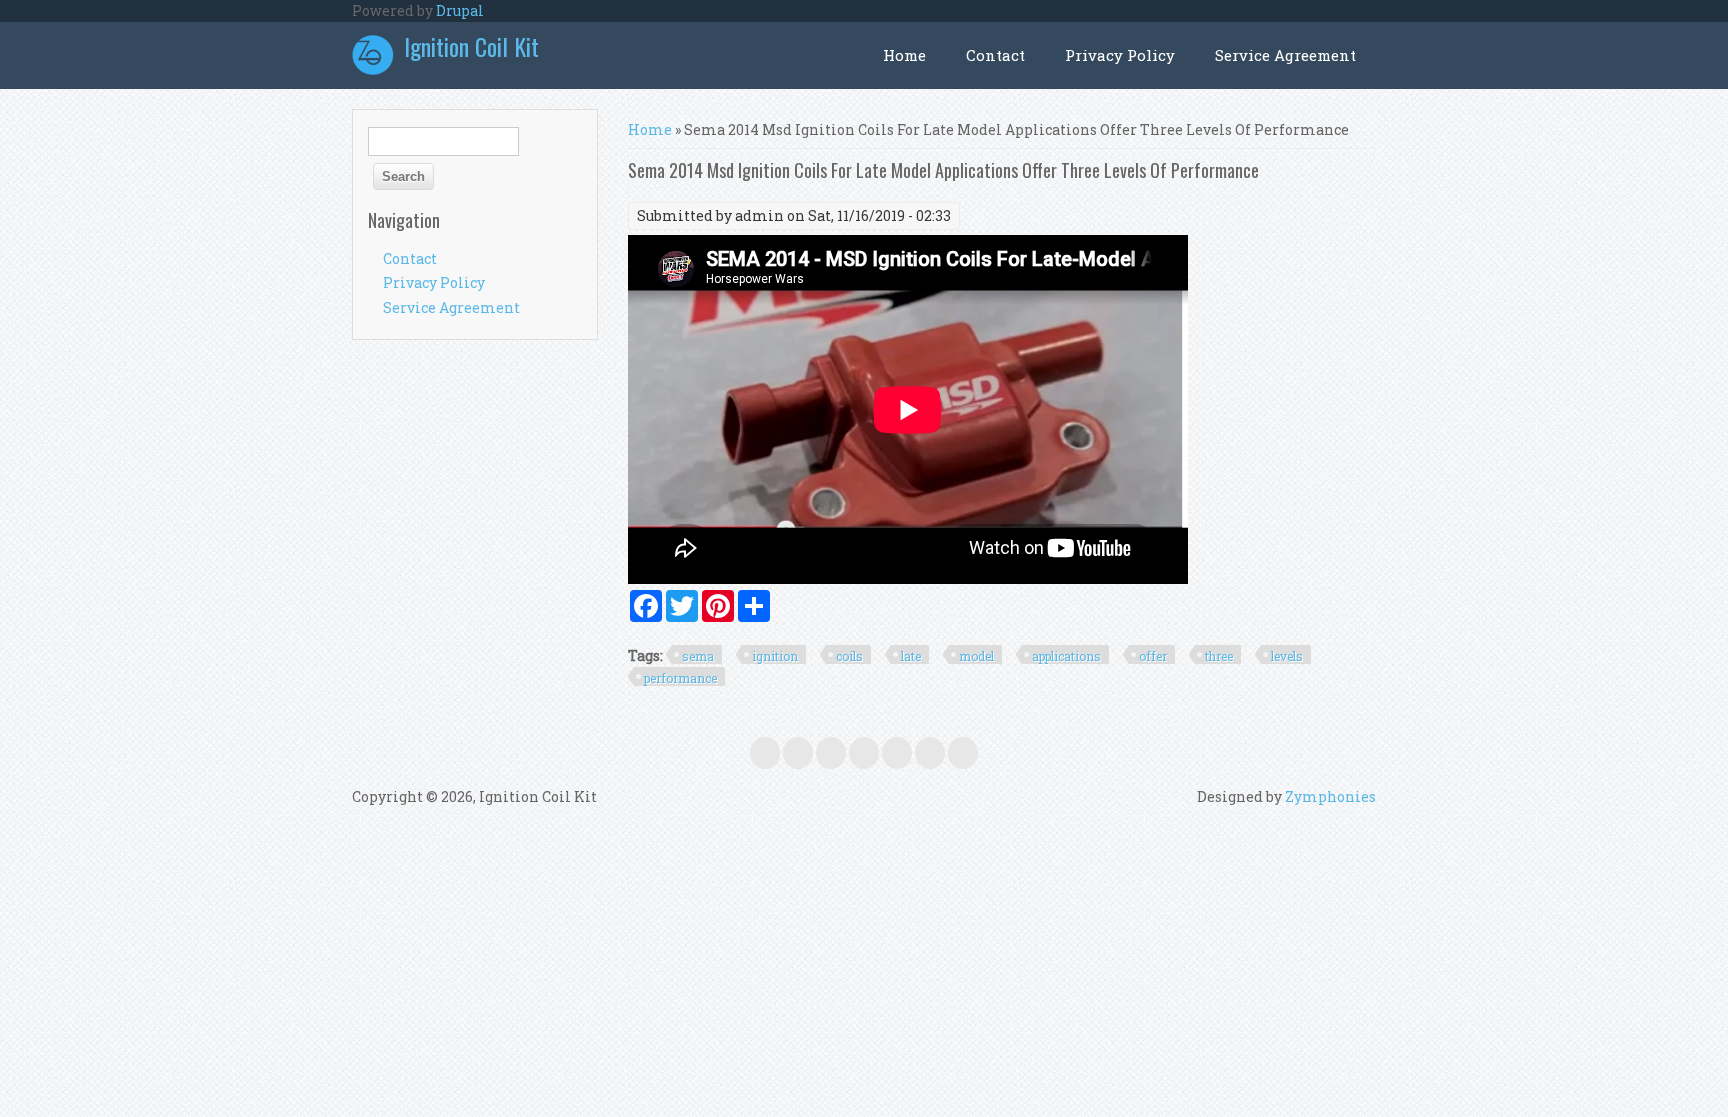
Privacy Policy (1120, 55)
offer (1153, 656)
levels (1287, 656)
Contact (995, 55)
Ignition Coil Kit (471, 46)
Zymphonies (1330, 796)
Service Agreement (1285, 55)
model (976, 656)
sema (698, 656)
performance (680, 678)
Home (904, 55)
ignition (775, 656)
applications (1066, 656)
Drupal (460, 10)
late (911, 656)
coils (849, 656)
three (1219, 656)
